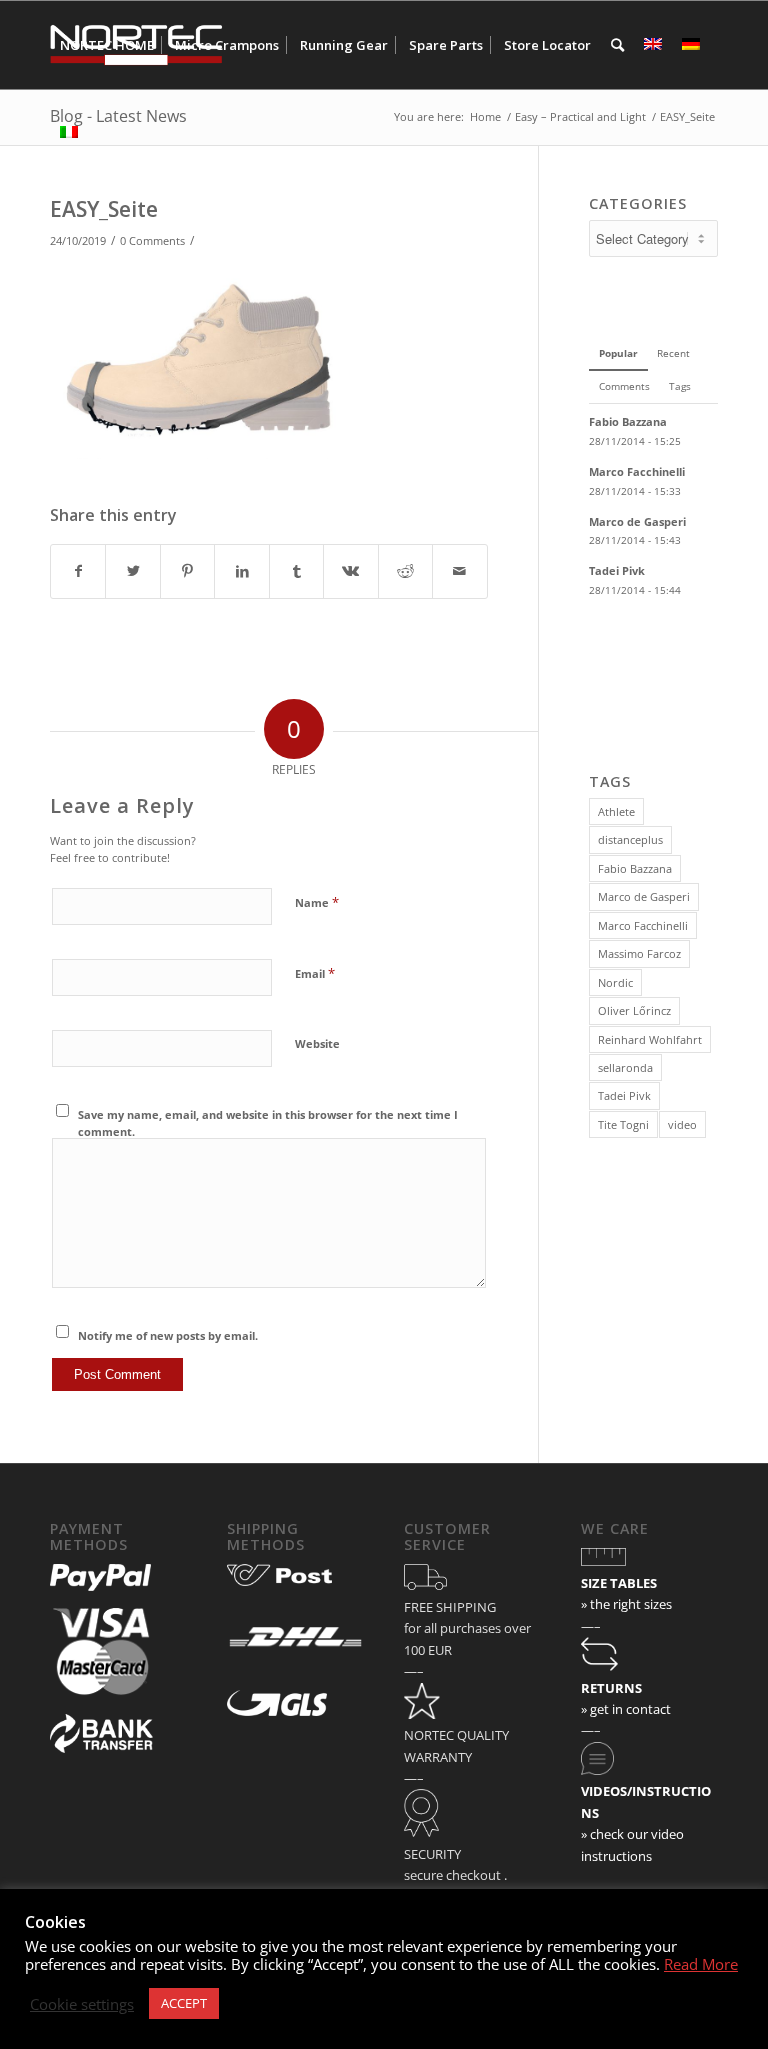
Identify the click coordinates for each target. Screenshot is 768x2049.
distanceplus (630, 839)
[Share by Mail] (459, 571)
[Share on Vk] (350, 571)
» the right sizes (626, 1604)
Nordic (615, 982)
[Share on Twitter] (132, 571)
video (682, 1124)
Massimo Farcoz (639, 953)
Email (315, 973)
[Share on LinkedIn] (241, 571)
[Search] (617, 45)
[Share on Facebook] (78, 571)
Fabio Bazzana (635, 868)
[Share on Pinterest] (187, 571)
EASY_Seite (104, 209)
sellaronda (625, 1067)
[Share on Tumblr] (296, 571)
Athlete (616, 811)
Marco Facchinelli (643, 925)
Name (317, 902)
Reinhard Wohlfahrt (650, 1039)
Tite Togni (623, 1124)
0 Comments (152, 241)
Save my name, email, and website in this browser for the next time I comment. (268, 1123)
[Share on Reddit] (405, 571)
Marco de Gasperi (644, 896)
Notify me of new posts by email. (168, 1335)
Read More (701, 1964)
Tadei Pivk (624, 1095)
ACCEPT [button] (184, 2003)
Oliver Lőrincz (634, 1010)
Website (317, 1043)
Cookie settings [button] (82, 2004)
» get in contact (626, 1709)
